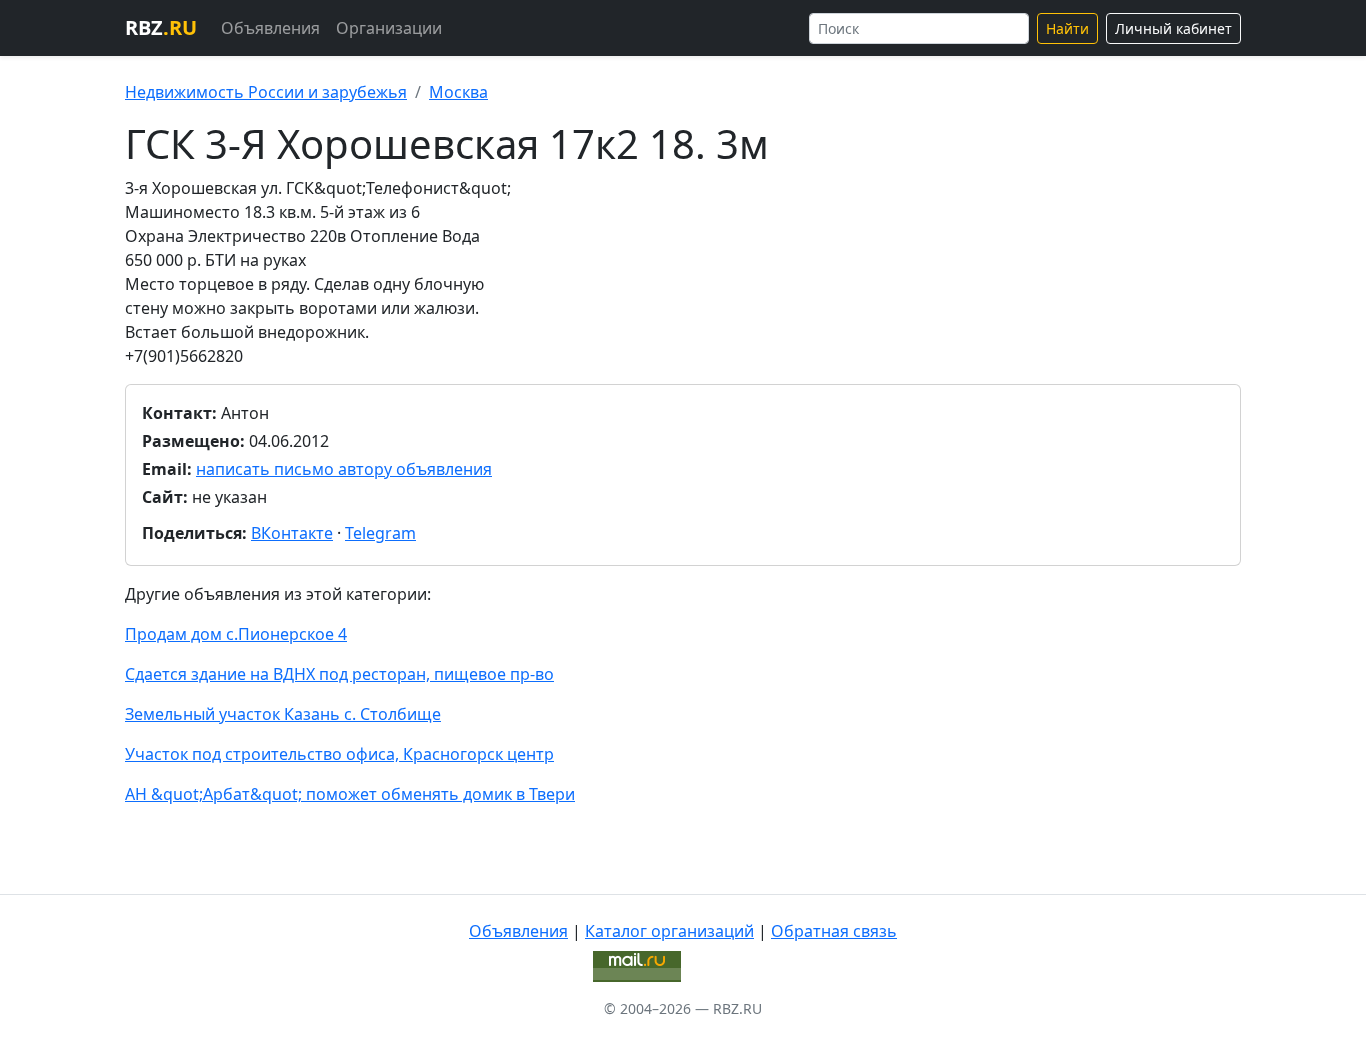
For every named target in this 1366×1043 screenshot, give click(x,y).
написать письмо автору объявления (344, 469)
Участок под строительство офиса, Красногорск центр (339, 754)
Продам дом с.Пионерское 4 (236, 634)
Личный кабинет (1173, 28)
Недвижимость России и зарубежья (266, 92)
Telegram (380, 533)
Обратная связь (834, 931)
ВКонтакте (292, 533)
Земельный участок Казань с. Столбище (283, 714)
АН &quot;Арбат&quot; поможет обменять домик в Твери (350, 794)
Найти (1067, 28)
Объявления (270, 28)
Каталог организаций (669, 931)
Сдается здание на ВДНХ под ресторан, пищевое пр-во (339, 674)
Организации (389, 28)
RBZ (161, 27)
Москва (458, 92)
